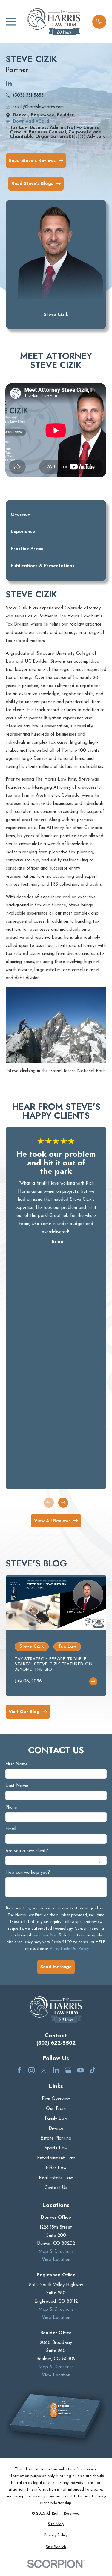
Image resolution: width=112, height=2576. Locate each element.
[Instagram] (32, 2070)
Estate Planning (56, 2139)
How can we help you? (28, 1873)
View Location (56, 2260)
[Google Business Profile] (68, 2070)
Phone (11, 1808)
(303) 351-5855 (28, 95)
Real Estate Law (56, 2178)
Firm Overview (56, 2099)
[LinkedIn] (9, 86)
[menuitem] (56, 2524)
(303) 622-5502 (56, 2043)
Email (11, 1829)
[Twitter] (44, 2070)
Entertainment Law (56, 2158)
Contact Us (56, 2188)
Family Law (56, 2119)
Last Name (17, 1786)
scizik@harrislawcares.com (38, 107)
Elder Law (56, 2168)
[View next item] (63, 1502)
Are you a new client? (27, 1851)
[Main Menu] (11, 22)
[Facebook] (19, 2070)
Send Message (56, 1967)
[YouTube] (80, 2070)
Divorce (56, 2129)
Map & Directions (56, 2252)
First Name (17, 1764)
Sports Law (56, 2148)
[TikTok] (93, 2070)
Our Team (56, 2109)
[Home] (54, 22)
